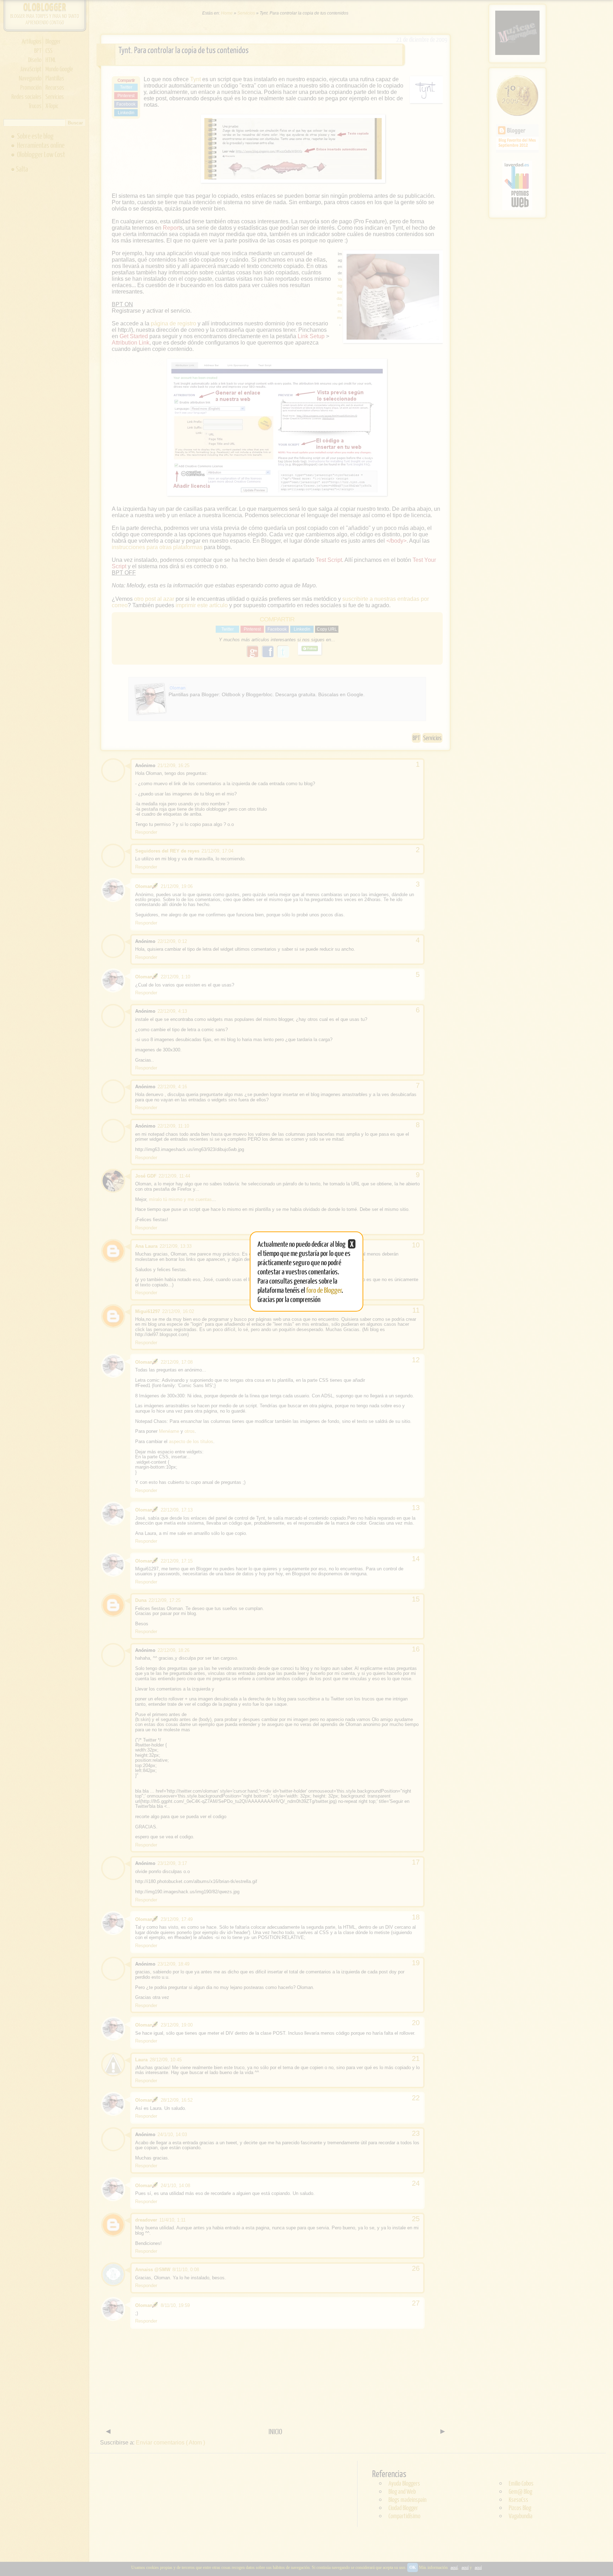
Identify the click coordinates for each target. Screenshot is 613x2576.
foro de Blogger (324, 1290)
